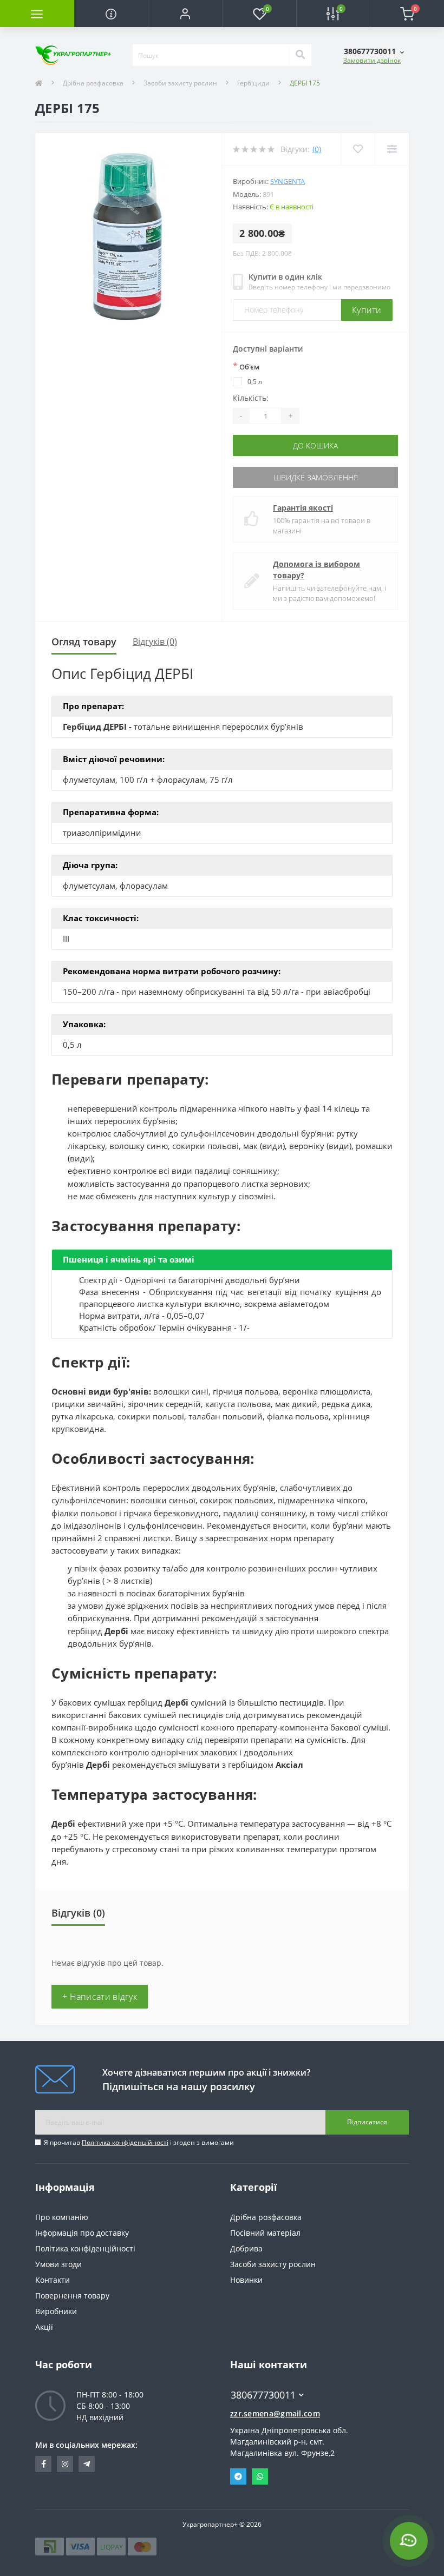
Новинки (246, 2280)
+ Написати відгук (100, 1997)
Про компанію (62, 2217)
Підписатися (367, 2122)
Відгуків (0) (155, 642)
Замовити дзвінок (372, 60)
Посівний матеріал (265, 2233)
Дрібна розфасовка (93, 83)
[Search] (300, 55)
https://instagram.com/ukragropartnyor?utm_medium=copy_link (65, 2464)
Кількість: (251, 398)
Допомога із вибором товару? (316, 570)
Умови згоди (58, 2264)
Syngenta (288, 181)
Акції (44, 2327)
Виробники (56, 2311)
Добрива (246, 2248)
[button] (185, 14)
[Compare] (392, 149)
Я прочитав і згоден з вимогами (139, 2142)
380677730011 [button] (263, 2395)
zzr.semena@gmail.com (275, 2413)
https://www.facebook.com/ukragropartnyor (43, 2464)
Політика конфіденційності (125, 2142)
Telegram (238, 2476)
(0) (317, 149)
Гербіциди (253, 83)
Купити (367, 310)
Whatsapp (260, 2476)
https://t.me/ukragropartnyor (87, 2464)
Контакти (53, 2280)
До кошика (315, 445)
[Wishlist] (358, 149)
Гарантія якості (303, 508)
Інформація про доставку (82, 2233)
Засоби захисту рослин (180, 83)
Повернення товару (72, 2296)
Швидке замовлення (316, 477)
